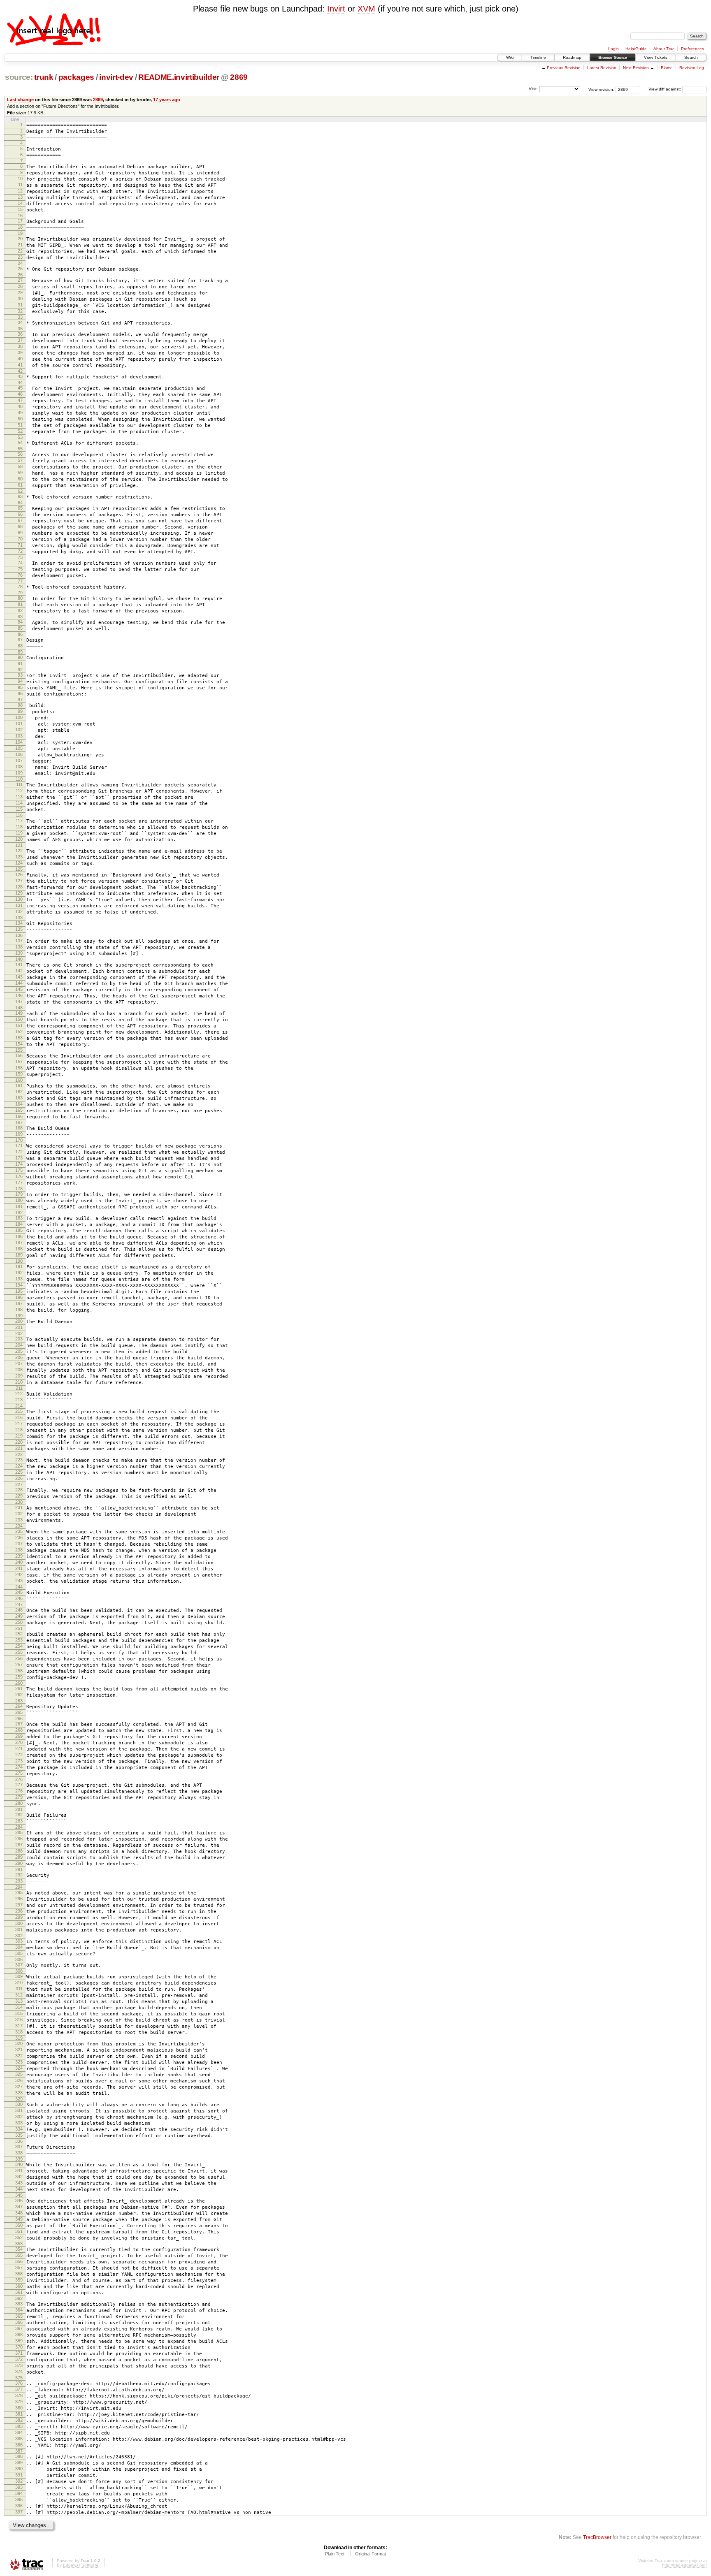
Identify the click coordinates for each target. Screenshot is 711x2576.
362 (19, 2298)
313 (19, 2001)
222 (19, 1454)
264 (19, 1706)
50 (20, 419)
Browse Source (613, 57)
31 (20, 305)
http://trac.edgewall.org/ (684, 2565)
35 (20, 329)
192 (19, 1273)
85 (20, 628)
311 (19, 1989)
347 (19, 2207)
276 (19, 1779)
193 (19, 1279)
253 (19, 1640)
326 (19, 2080)
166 (19, 1116)
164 (19, 1104)
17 (20, 221)
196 (19, 1297)
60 (20, 479)
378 (19, 2395)
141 (19, 965)
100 (19, 717)
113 (19, 797)
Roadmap (572, 57)
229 (19, 1496)
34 (20, 322)
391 (19, 2475)
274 (19, 1767)
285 (19, 1832)
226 (19, 1478)
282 (19, 1815)
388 (19, 2456)
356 (19, 2261)
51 (20, 425)
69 (20, 533)
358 (19, 2274)
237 (19, 1544)
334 (19, 2129)
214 (19, 1406)
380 (19, 2408)
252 (19, 1634)
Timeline (538, 57)
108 (19, 767)
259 (19, 1677)
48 (20, 406)
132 (19, 911)
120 (19, 839)
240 (19, 1562)
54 (20, 443)
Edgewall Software (81, 2565)
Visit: (533, 89)
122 (19, 851)
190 (19, 1261)
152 (19, 1032)
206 (19, 1357)
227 (19, 1484)
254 (19, 1646)
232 (19, 1514)
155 (19, 1050)
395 (19, 2499)
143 (19, 977)
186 (19, 1236)
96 (20, 693)
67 (20, 520)
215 (19, 1411)
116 (19, 815)
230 (19, 1502)
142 (19, 971)
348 (19, 2213)
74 (20, 563)
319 (19, 2038)
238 (19, 1550)
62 (20, 491)
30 (20, 299)
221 (19, 1448)
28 (20, 286)
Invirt (336, 9)
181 (19, 1206)
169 (19, 1134)
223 (19, 1460)
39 (20, 352)
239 (19, 1556)
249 (19, 1616)
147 (19, 1002)
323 (19, 2062)
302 (19, 1936)
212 (19, 1393)
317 (19, 2026)
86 (20, 634)
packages (76, 77)
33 (20, 317)
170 (19, 1140)
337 (19, 2147)
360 (19, 2286)
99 (20, 711)
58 (20, 466)
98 (20, 705)
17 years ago (167, 100)
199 (19, 1316)
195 (19, 1291)
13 (20, 197)
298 (19, 1911)
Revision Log (692, 68)
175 (19, 1170)
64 (20, 503)
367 (19, 2328)
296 (19, 1899)
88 (20, 646)
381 (19, 2414)
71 (20, 545)
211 (19, 1388)
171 (19, 1145)
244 (19, 1587)
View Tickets (656, 57)
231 (19, 1507)
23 (20, 257)
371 (19, 2353)
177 (19, 1183)
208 (19, 1370)
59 (20, 473)
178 (19, 1189)
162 (19, 1092)
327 (19, 2087)
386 (19, 2445)
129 (19, 893)
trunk (44, 77)
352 (19, 2237)
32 (20, 311)
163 (19, 1098)
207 (19, 1363)
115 (19, 809)
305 (19, 1953)
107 (19, 761)
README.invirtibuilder (179, 77)
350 (19, 2225)
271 (19, 1748)
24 (20, 263)
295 (19, 1892)
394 (19, 2493)
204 (19, 1345)
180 (19, 1200)
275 (19, 1773)
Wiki (510, 57)
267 (19, 1724)
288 (19, 1851)
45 (20, 388)
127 (19, 881)
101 (19, 723)
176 (19, 1176)
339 (19, 2159)
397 (19, 2512)
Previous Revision (564, 68)
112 (19, 791)
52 (20, 431)
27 (20, 280)
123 (19, 857)
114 (19, 803)
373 (19, 2365)
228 (19, 1490)
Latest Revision (602, 68)
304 (19, 1947)
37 (20, 340)
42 (20, 371)
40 (20, 359)
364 (19, 2310)
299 (19, 1917)
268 (19, 1730)
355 (19, 2255)
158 (19, 1068)
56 (20, 454)
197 (19, 1303)
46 (20, 394)
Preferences (692, 49)
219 (19, 1436)
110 (19, 779)
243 (19, 1581)
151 (19, 1025)
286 (19, 1839)
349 (19, 2219)
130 (19, 899)
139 (19, 953)
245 (19, 1592)
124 (19, 863)
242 (19, 1574)
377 (19, 2389)
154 (19, 1044)
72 (20, 551)
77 (20, 581)
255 (19, 1652)
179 (19, 1194)
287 (19, 1845)
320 (19, 2043)
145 (19, 989)
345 (19, 2195)
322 (19, 2056)
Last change (20, 100)
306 (19, 1959)
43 (20, 376)
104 (19, 742)
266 (19, 1718)
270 (19, 1742)
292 (19, 1875)
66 (20, 514)
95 (20, 687)
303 (19, 1941)
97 (20, 700)
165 (19, 1110)
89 (20, 652)
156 (19, 1055)
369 (19, 2341)
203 (19, 1339)
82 (20, 610)
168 (19, 1128)
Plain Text (335, 2554)
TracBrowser (597, 2537)
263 (19, 1701)
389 (19, 2462)
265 (19, 1712)
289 (19, 1857)
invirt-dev (116, 77)
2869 (239, 77)
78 (20, 587)
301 (19, 1929)
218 (19, 1430)
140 (19, 959)
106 (19, 754)
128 (19, 887)
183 (19, 1218)
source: (19, 77)
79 (20, 593)
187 (19, 1243)
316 (19, 2020)
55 (20, 449)
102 (19, 730)
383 (19, 2426)
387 (19, 2451)
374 (19, 2372)
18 (20, 227)
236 (19, 1537)
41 (20, 365)
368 (19, 2335)
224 (19, 1466)
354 (19, 2249)
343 (19, 2183)
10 (20, 179)
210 (19, 1382)
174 (19, 1164)
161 (19, 1085)
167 (19, 1122)
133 (19, 918)
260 (19, 1683)
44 (20, 383)
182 (19, 1213)
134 (19, 923)
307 (19, 1965)
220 (19, 1442)
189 (19, 1255)
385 (19, 2439)
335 (19, 2135)
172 (19, 1152)
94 (20, 681)
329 (19, 2099)
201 (19, 1327)
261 (19, 1688)
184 (19, 1224)
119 (19, 833)
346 (19, 2200)
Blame (667, 68)
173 (19, 1158)
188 (19, 1249)
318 (19, 2032)
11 (20, 185)
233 (19, 1520)
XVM (366, 9)
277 (19, 1785)
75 (20, 569)
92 (20, 670)
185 (19, 1230)
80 (20, 598)
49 (20, 413)
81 (20, 604)
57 (20, 460)
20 (20, 239)
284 (19, 1827)
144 (19, 983)
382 (19, 2420)
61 (20, 485)
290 (19, 1863)
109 (19, 773)
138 (19, 947)
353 (19, 2244)
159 (19, 1074)
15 (20, 209)
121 (19, 845)
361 (19, 2292)
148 (19, 1008)
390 (19, 2469)
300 (19, 1923)
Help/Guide (636, 49)
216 (19, 1417)
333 (19, 2123)
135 (19, 929)
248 (19, 1610)
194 (19, 1285)
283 (19, 1821)
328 (19, 2093)
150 (19, 1019)
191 (19, 1266)
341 (19, 2170)
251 (19, 1628)
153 (19, 1038)
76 (20, 575)
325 (19, 2074)
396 (19, 2506)
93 (20, 675)
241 (19, 1568)
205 (19, 1351)
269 (19, 1736)
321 (19, 2050)
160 (19, 1080)
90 (20, 657)
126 (19, 874)
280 (19, 1803)
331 (19, 2110)
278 (19, 1791)
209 (19, 1376)
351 (19, 2231)
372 (19, 2359)
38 (20, 346)
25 (20, 269)
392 (19, 2481)
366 (19, 2322)
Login (613, 49)
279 (19, 1797)
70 (20, 539)
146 (19, 995)
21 (20, 245)
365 (19, 2316)
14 (20, 203)
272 (19, 1755)
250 (19, 1622)
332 (19, 2117)
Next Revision (636, 68)
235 (19, 1531)
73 (20, 557)
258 (19, 1671)
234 (19, 1526)
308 (19, 1971)
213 (19, 1400)
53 (20, 437)
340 (19, 2164)
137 (19, 941)
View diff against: (665, 89)
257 (19, 1665)
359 (19, 2280)
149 (19, 1013)
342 (19, 2177)
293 (19, 1881)
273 (19, 1761)
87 (20, 640)
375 (19, 2378)
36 (20, 334)
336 (19, 2141)
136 (19, 935)
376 (19, 2383)
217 (19, 1424)
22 (20, 251)
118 (19, 827)
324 (19, 2068)
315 (19, 2013)
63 (20, 496)
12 (20, 191)
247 (19, 1604)
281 (19, 1809)
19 (20, 233)
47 (20, 400)
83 (20, 617)
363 (19, 2304)
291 (19, 1869)
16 (20, 216)
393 (19, 2487)
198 (19, 1310)
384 (19, 2432)
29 (20, 292)
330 (19, 2104)
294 (19, 1887)
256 (19, 1658)
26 (20, 275)
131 (19, 905)
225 (19, 1472)
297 (19, 1905)
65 (20, 508)
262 (19, 1695)
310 (19, 1982)
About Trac (664, 49)
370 (19, 2347)
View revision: (601, 89)
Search (691, 57)
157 (19, 1062)
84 (20, 622)
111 (19, 784)
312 (19, 1995)
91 (20, 663)
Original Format (371, 2554)
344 (19, 2189)
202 (19, 1333)
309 (19, 1976)
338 (19, 2153)
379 (19, 2402)
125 (19, 869)
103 (19, 736)
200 (19, 1321)
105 (19, 748)
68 (20, 526)
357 (19, 2268)
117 (19, 821)
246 (19, 1598)
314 (19, 2007)
